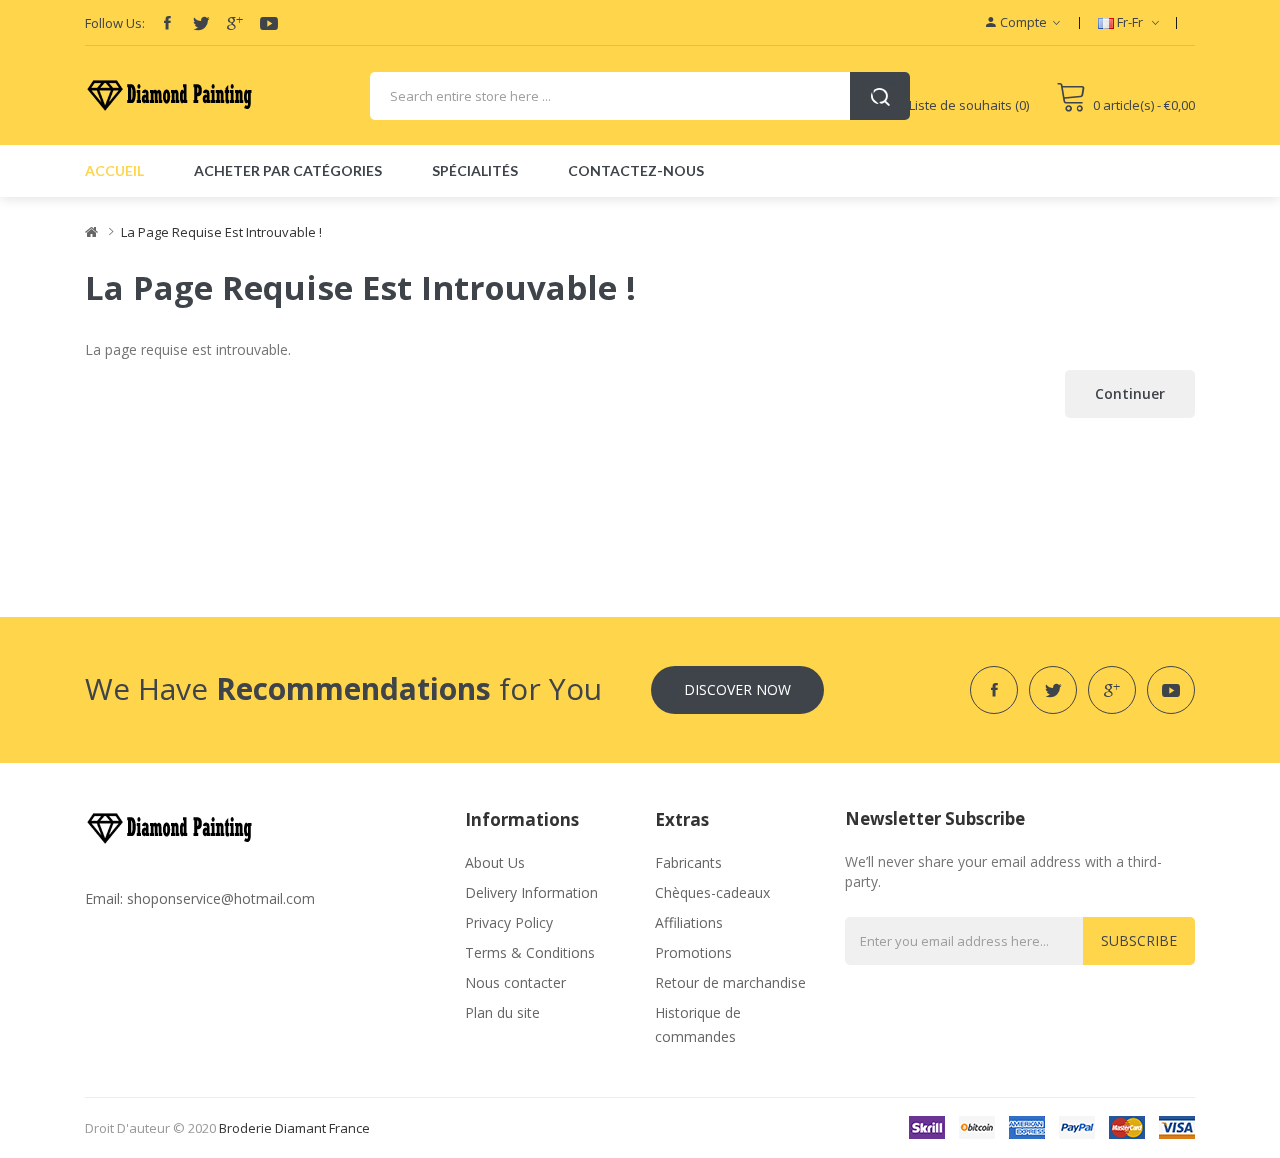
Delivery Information (531, 892)
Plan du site (502, 1012)
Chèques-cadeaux (712, 892)
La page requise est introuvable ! (221, 232)
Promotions (693, 952)
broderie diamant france (294, 1128)
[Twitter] (201, 23)
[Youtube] (269, 23)
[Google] (235, 23)
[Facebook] (167, 23)
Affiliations (689, 922)
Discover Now (737, 689)
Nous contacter (515, 982)
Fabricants (688, 862)
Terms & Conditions (530, 952)
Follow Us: (115, 23)
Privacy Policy (509, 922)
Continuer (1130, 393)
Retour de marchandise (730, 982)
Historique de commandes (698, 1024)
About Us (495, 862)
